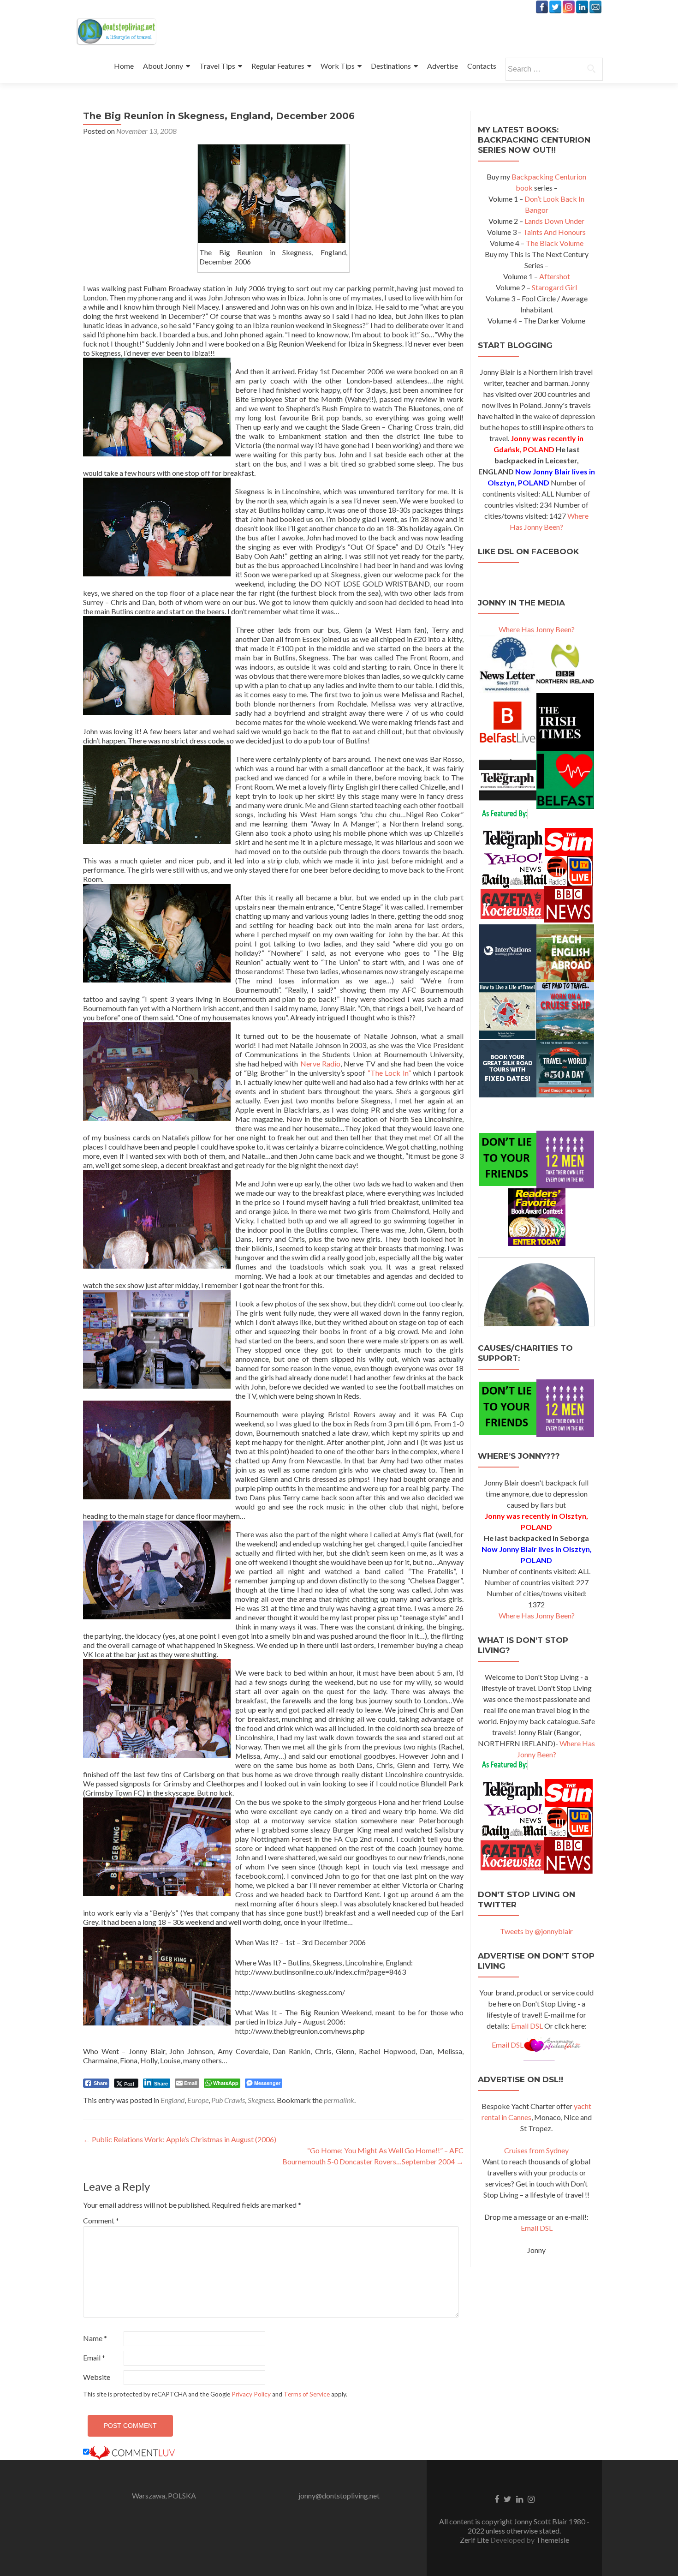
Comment (101, 2220)
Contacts (482, 66)
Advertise (443, 66)
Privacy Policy (251, 2394)
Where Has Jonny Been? (537, 629)
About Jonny (163, 66)
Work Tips (338, 66)
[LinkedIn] (582, 7)
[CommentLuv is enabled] (132, 2452)
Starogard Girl (554, 287)
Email (94, 2357)
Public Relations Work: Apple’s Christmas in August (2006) (180, 2139)
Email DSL (527, 2026)
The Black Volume (555, 243)
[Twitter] (555, 7)
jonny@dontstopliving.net (339, 2495)
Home (124, 66)
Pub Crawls (228, 2100)
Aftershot (555, 276)
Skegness (261, 2100)
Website (97, 2377)
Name (95, 2338)
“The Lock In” (389, 1073)
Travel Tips (217, 66)
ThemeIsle (553, 2540)
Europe (198, 2100)
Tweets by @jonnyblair (536, 1931)
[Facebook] (542, 7)
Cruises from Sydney (536, 2150)
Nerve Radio (320, 1063)
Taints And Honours (554, 232)
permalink (339, 2100)
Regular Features (278, 66)
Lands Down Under (554, 221)
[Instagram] (569, 7)
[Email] (595, 7)
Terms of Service (307, 2394)
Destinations (391, 66)
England (172, 2100)
